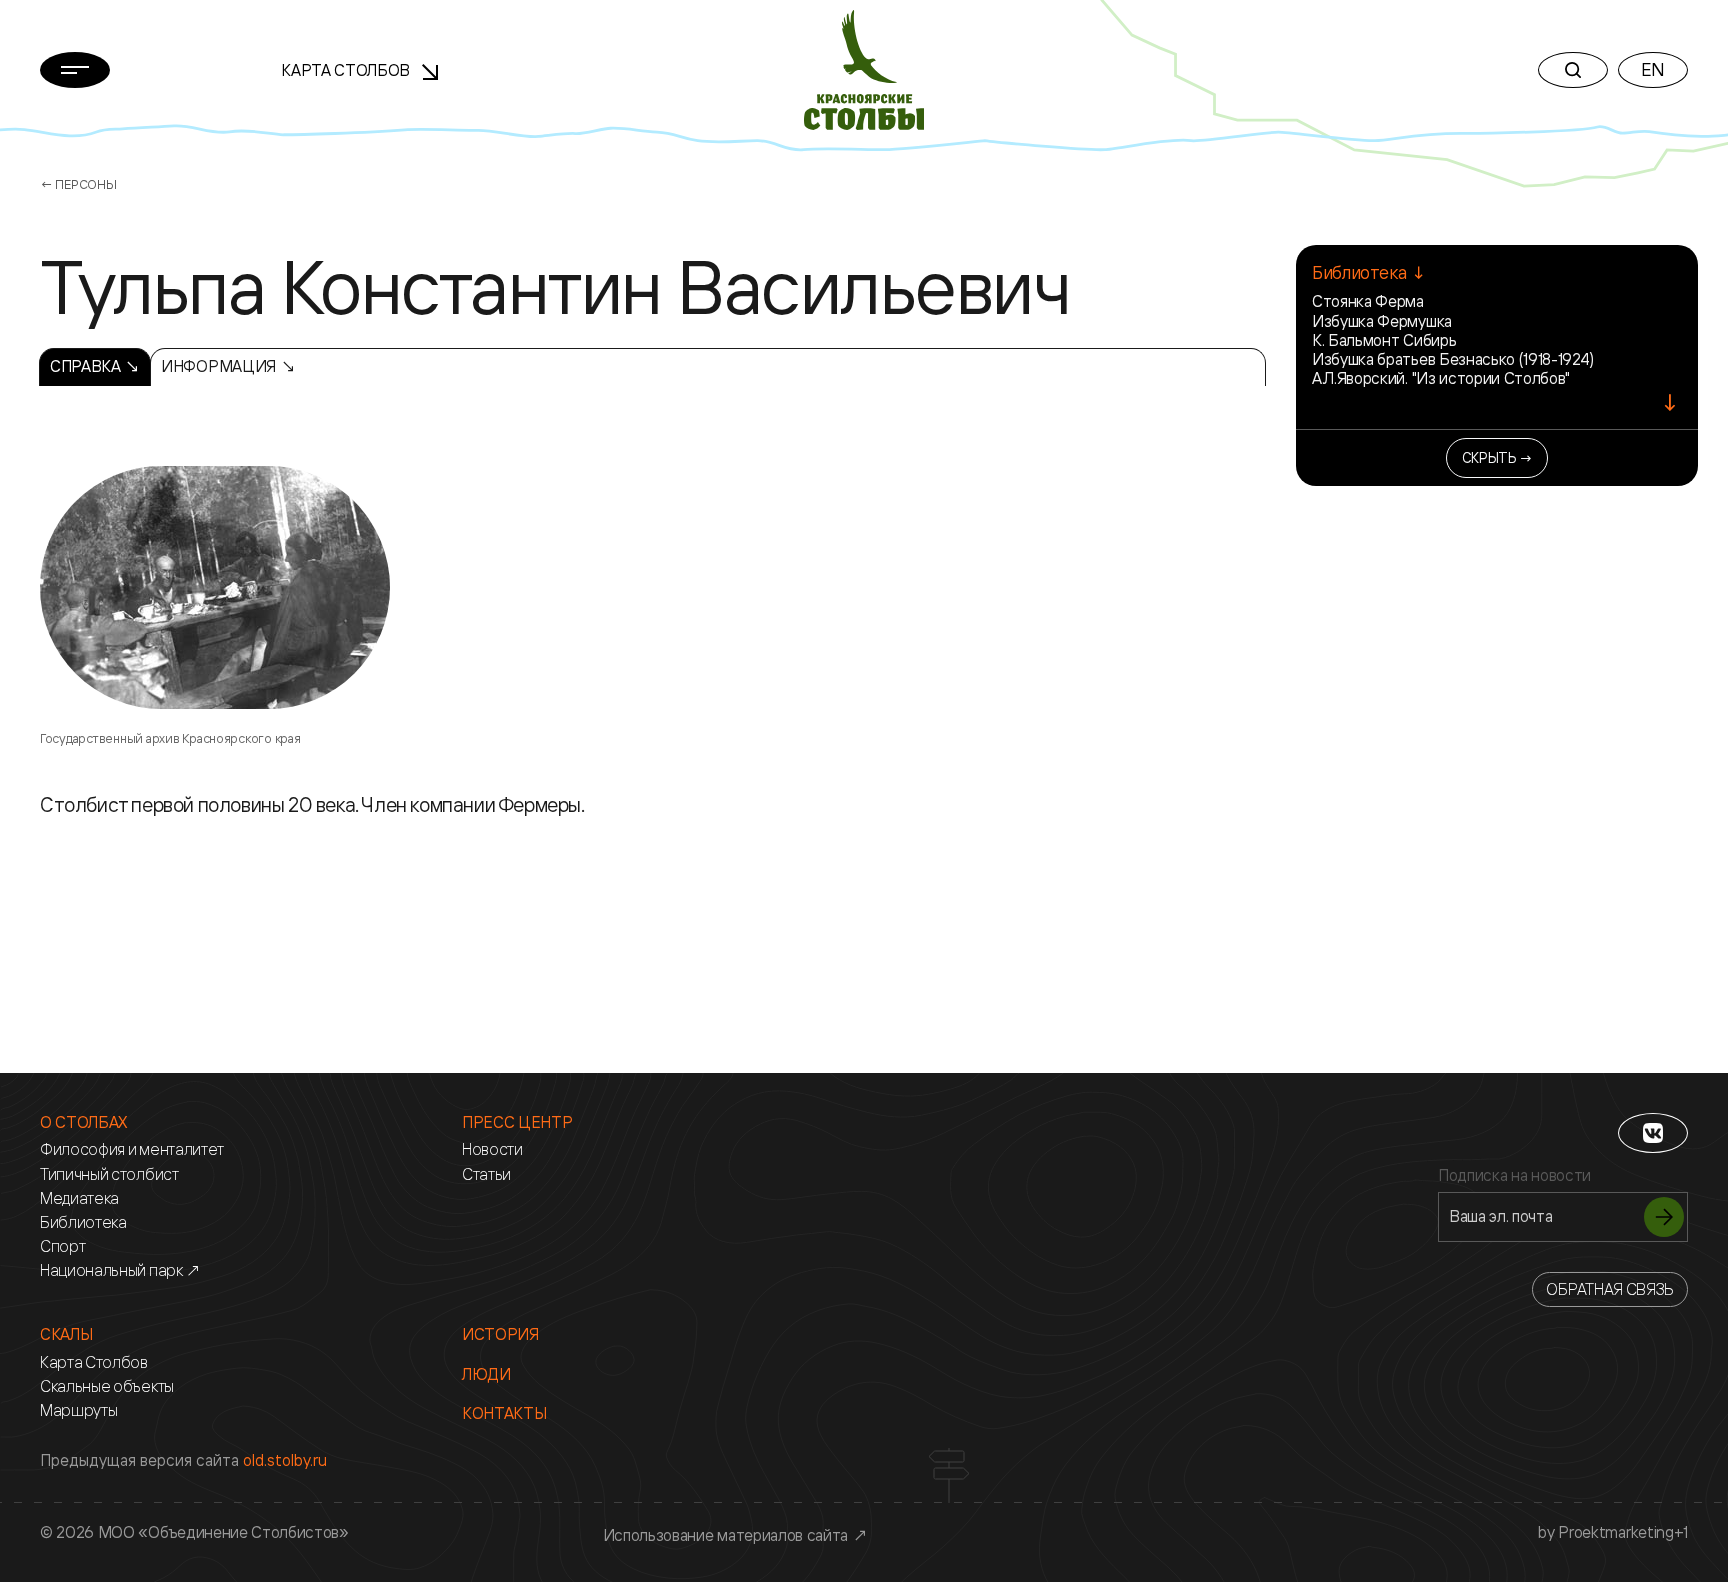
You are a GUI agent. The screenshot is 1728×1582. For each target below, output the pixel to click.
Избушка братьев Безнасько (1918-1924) (1453, 359)
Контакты (504, 1413)
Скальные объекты (107, 1386)
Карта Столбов (347, 70)
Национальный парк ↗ (120, 1270)
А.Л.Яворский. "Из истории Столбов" (1441, 378)
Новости (492, 1149)
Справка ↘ (95, 366)
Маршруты (78, 1410)
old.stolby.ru (285, 1460)
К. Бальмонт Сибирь (1384, 340)
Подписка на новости (1514, 1175)
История (500, 1334)
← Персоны (78, 184)
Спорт (62, 1246)
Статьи (486, 1174)
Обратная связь (1610, 1289)
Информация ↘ (228, 366)
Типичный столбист (109, 1174)
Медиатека (79, 1198)
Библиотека (83, 1222)
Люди (486, 1374)
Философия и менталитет (132, 1149)
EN (1653, 69)
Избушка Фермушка (1382, 321)
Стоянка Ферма (1368, 301)
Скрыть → (1497, 457)
